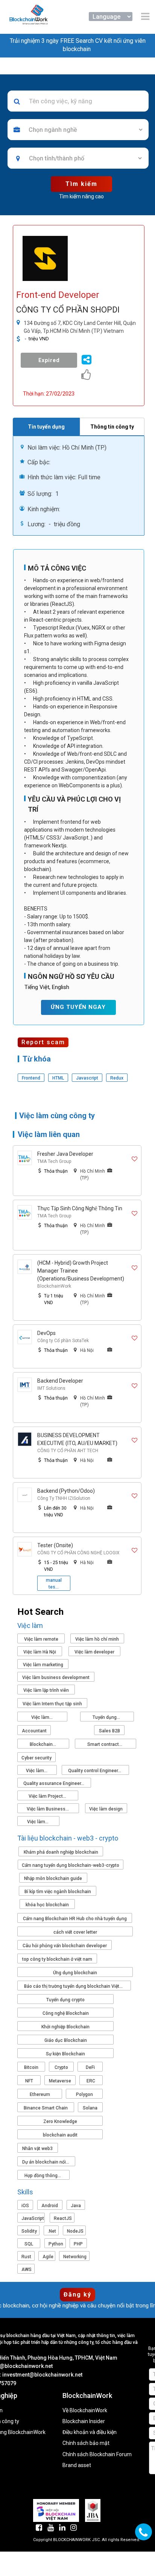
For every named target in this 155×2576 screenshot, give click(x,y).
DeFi (90, 2067)
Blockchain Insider (84, 2421)
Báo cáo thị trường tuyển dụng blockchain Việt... (74, 1986)
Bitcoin (31, 2067)
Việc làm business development (56, 1678)
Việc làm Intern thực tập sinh (52, 1704)
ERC (91, 2081)
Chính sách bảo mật (86, 2443)
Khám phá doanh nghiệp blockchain (61, 1852)
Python (56, 2244)
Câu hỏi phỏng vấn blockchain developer (65, 1946)
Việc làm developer (94, 1652)
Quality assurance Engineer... (54, 1783)
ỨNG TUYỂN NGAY (78, 1007)
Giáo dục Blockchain (66, 2040)
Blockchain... (43, 1744)
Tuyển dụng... (107, 1717)
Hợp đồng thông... (43, 2176)
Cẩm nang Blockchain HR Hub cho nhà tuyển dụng (75, 1919)
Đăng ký (77, 2294)
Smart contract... (105, 1744)
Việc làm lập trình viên (46, 1690)
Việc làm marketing (43, 1665)
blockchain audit (60, 2135)
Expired (49, 360)
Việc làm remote (41, 1639)
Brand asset (77, 2465)
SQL (29, 2244)
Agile (48, 2257)
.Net (52, 2231)
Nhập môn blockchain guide (53, 1878)
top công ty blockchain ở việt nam (57, 1959)
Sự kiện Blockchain (65, 2054)
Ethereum (40, 2094)
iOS (25, 2206)
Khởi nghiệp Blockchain (65, 2027)
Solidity (29, 2231)
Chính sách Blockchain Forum (97, 2454)
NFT (29, 2081)
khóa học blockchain (47, 1905)
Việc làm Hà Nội (40, 1652)
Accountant (34, 1731)
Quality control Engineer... (95, 1771)
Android (50, 2206)
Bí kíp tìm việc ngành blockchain (58, 1892)
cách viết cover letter (75, 1932)
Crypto (61, 2067)
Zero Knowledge (60, 2122)
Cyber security (36, 1758)
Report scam (43, 1042)
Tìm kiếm (81, 184)
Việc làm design (106, 1809)
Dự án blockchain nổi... (46, 2162)
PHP (78, 2244)
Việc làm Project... (48, 1796)
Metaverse (60, 2081)
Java (76, 2206)
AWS (27, 2269)
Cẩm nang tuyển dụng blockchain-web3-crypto (71, 1865)
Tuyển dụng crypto (65, 2000)
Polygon (84, 2094)
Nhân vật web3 (37, 2149)
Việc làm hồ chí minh (97, 1639)
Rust (26, 2257)
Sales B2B (109, 1731)
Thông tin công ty (112, 427)
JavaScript (33, 2218)
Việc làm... (43, 1717)
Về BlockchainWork (85, 2411)
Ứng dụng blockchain (75, 1973)
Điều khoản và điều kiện (90, 2432)
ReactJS (63, 2218)
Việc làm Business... (48, 1809)
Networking (75, 2257)
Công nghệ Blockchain (66, 2013)
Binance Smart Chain (46, 2108)
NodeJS (75, 2231)
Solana (90, 2108)
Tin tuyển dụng (46, 427)
